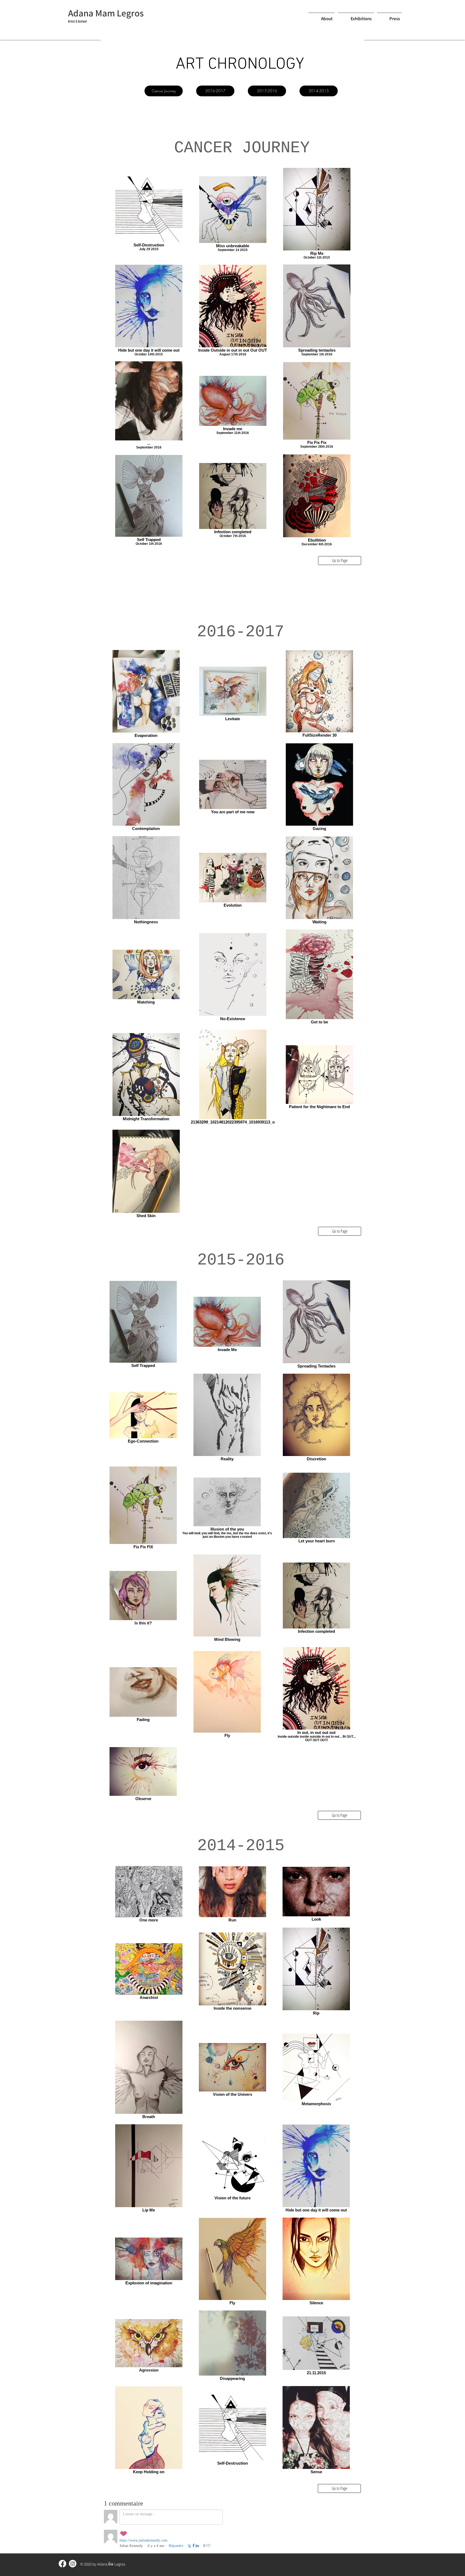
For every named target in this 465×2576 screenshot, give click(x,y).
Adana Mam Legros (106, 13)
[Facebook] (62, 2564)
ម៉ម (111, 2564)
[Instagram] (73, 2564)
